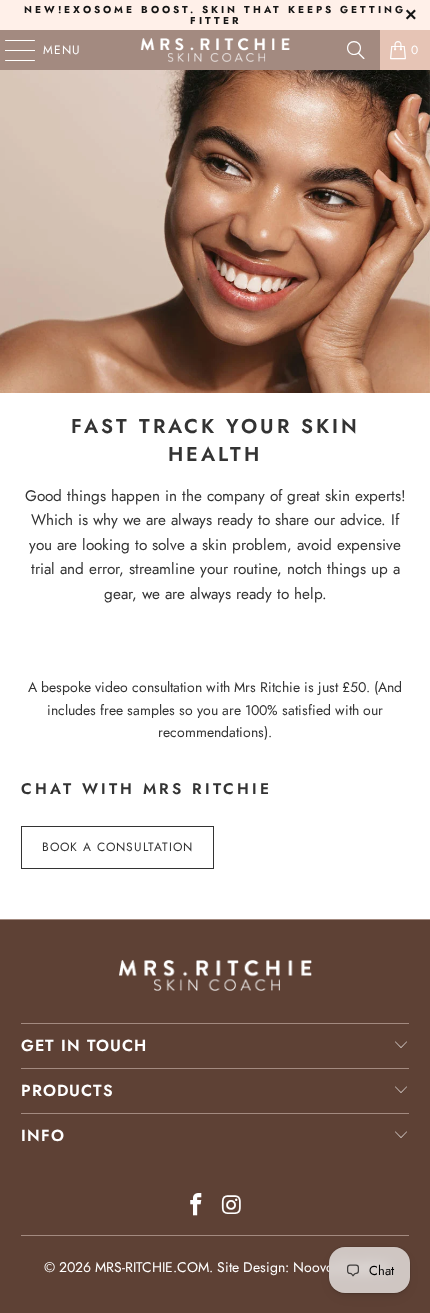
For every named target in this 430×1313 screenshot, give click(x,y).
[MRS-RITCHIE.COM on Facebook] (196, 1206)
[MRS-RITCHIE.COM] (215, 50)
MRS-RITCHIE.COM (152, 1267)
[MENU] (10, 50)
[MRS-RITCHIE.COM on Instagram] (232, 1206)
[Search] (356, 50)
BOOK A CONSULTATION (117, 847)
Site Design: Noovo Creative (302, 1267)
